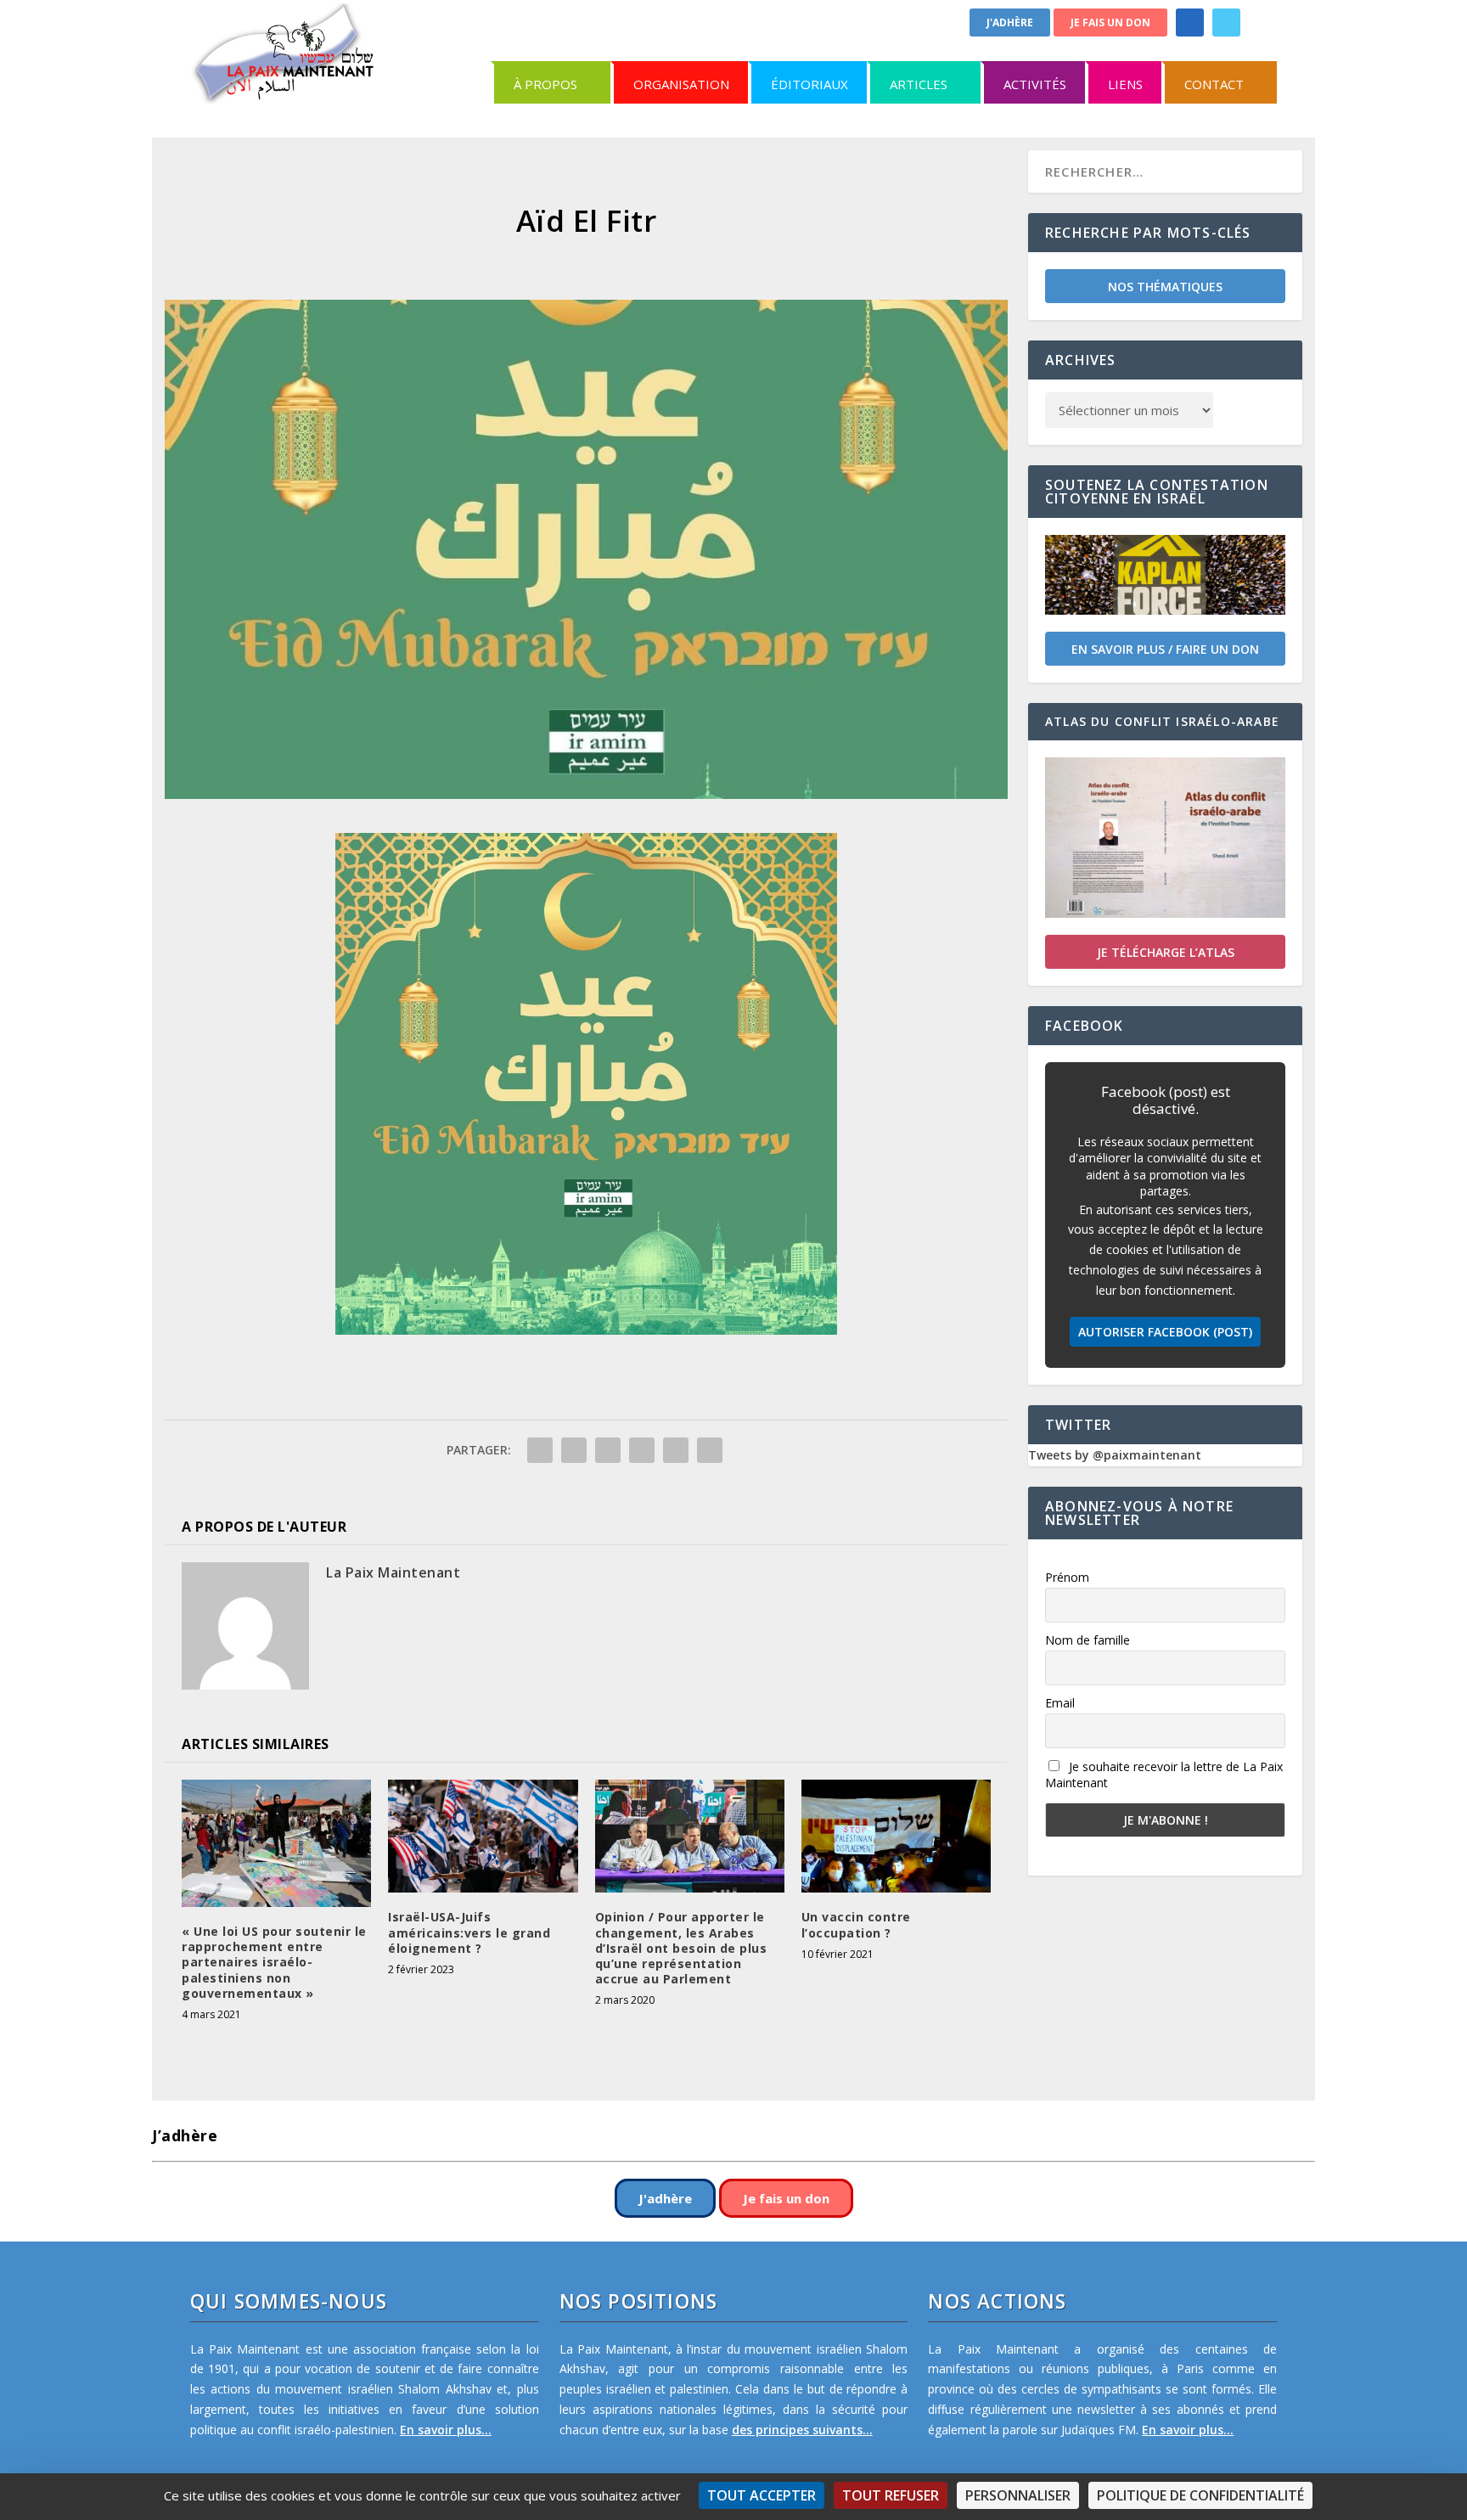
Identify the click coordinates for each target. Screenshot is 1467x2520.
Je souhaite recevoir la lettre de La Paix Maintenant (1164, 1775)
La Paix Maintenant (393, 1572)
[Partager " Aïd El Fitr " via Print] (710, 1450)
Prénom (1067, 1577)
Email (1060, 1703)
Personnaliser (1018, 2495)
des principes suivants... (802, 2430)
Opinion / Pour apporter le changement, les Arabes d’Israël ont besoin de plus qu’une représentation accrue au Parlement (681, 1948)
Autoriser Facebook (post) (1165, 1332)
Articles (919, 84)
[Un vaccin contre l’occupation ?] (896, 1837)
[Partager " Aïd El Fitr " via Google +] (608, 1450)
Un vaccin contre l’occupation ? (856, 1924)
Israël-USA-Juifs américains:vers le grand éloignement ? (469, 1932)
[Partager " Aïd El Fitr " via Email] (676, 1450)
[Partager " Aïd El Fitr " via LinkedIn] (642, 1450)
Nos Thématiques (1165, 287)
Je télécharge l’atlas (1166, 952)
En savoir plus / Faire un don (1165, 649)
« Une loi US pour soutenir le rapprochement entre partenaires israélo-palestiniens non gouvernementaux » (274, 1962)
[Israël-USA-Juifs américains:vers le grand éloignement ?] (483, 1837)
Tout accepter (762, 2495)
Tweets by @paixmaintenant (1115, 1455)
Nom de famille (1088, 1640)
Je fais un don (1110, 22)
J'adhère (1010, 22)
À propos (545, 84)
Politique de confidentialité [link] (1200, 2495)
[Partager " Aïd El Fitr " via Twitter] (574, 1450)
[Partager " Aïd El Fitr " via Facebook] (540, 1450)
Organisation (681, 84)
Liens (1125, 84)
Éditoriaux (809, 84)
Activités (1035, 84)
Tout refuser (891, 2495)
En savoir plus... (446, 2430)
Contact (1214, 84)
